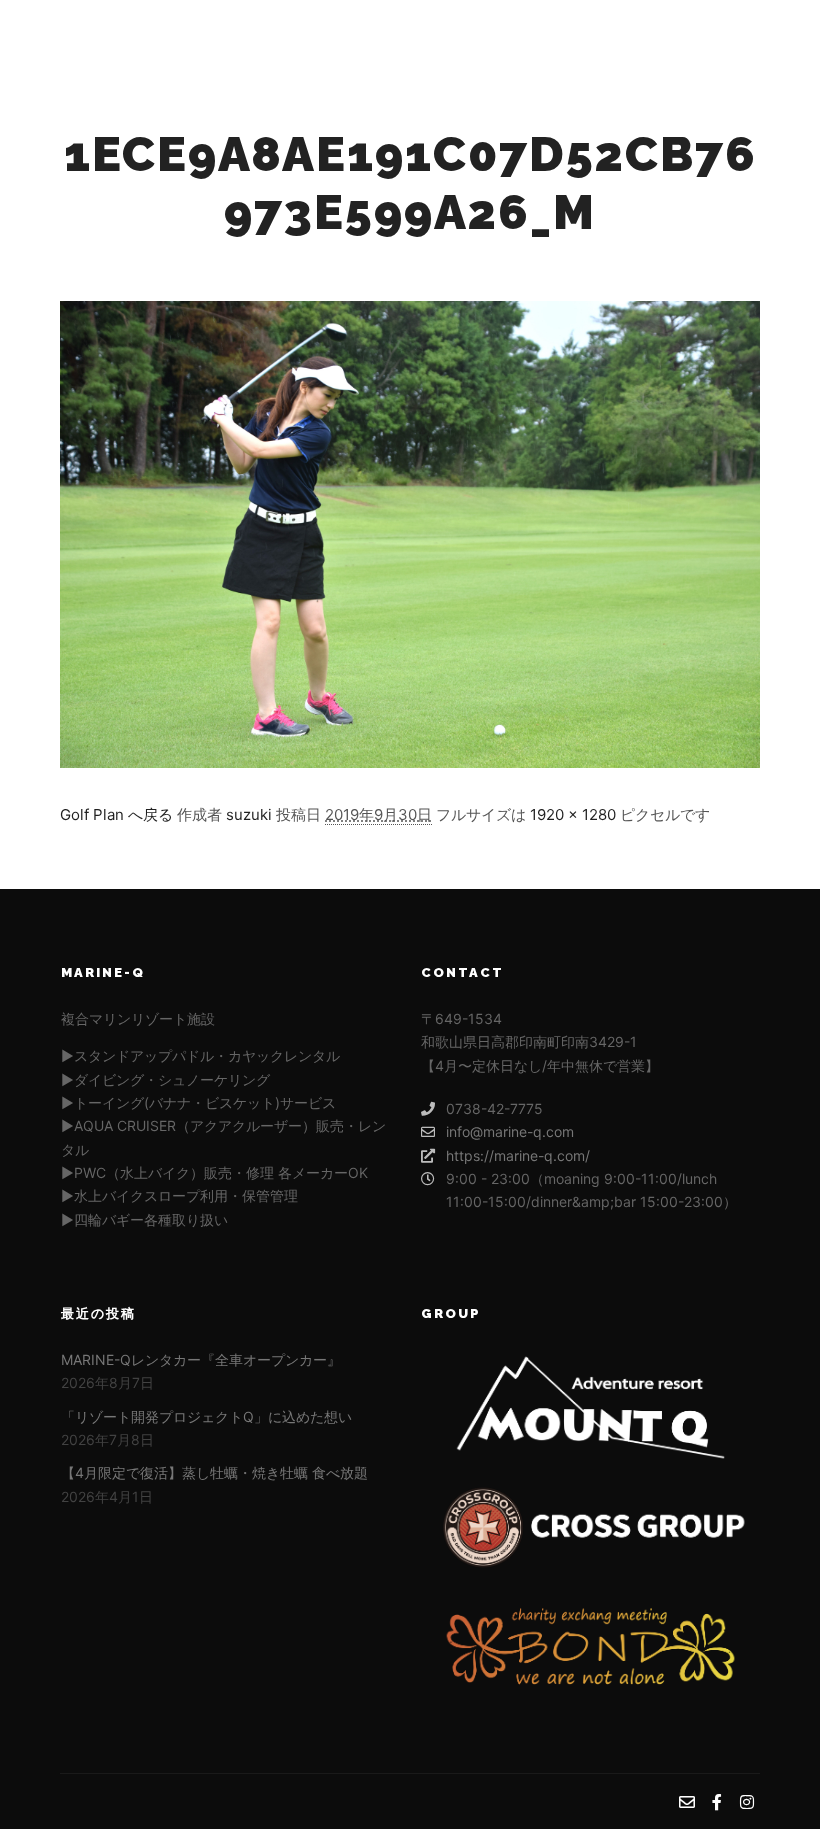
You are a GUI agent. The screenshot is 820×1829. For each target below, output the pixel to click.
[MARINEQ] (140, 33)
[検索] (573, 33)
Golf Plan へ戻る (116, 814)
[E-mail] (707, 33)
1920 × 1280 (573, 814)
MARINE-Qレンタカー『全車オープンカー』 (201, 1359)
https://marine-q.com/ (518, 1155)
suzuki (249, 814)
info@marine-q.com (510, 1131)
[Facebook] (737, 33)
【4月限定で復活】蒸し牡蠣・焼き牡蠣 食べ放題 (214, 1472)
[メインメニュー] (645, 33)
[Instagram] (767, 33)
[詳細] (609, 33)
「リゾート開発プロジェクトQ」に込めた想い (206, 1416)
